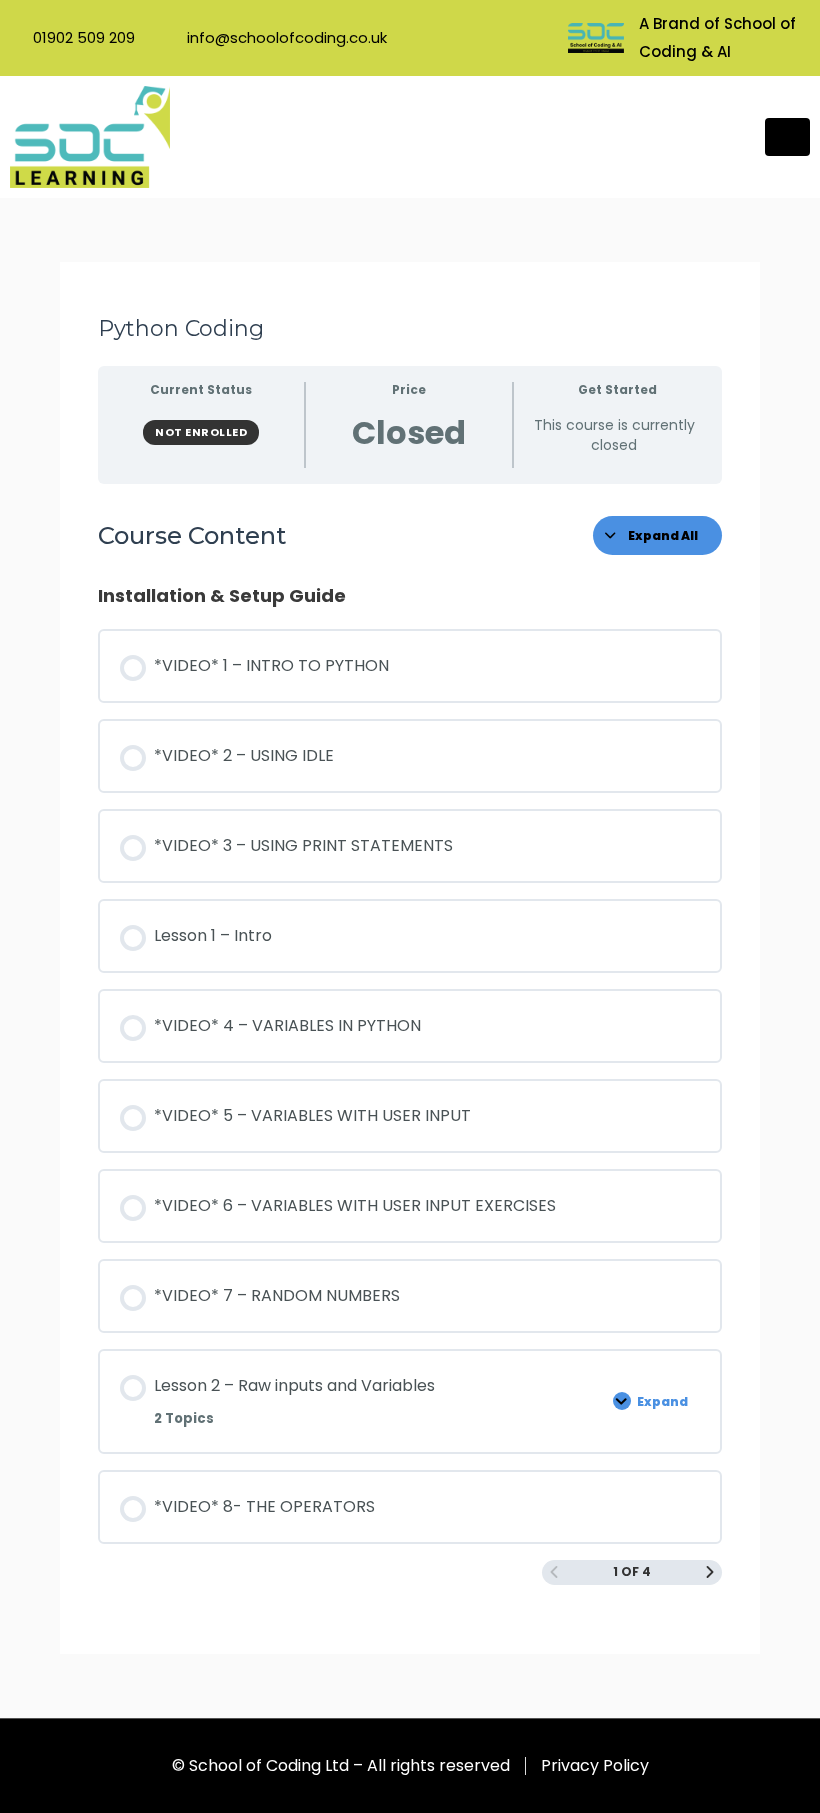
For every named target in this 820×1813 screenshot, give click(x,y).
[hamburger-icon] (787, 137)
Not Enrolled (201, 432)
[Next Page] (710, 1572)
